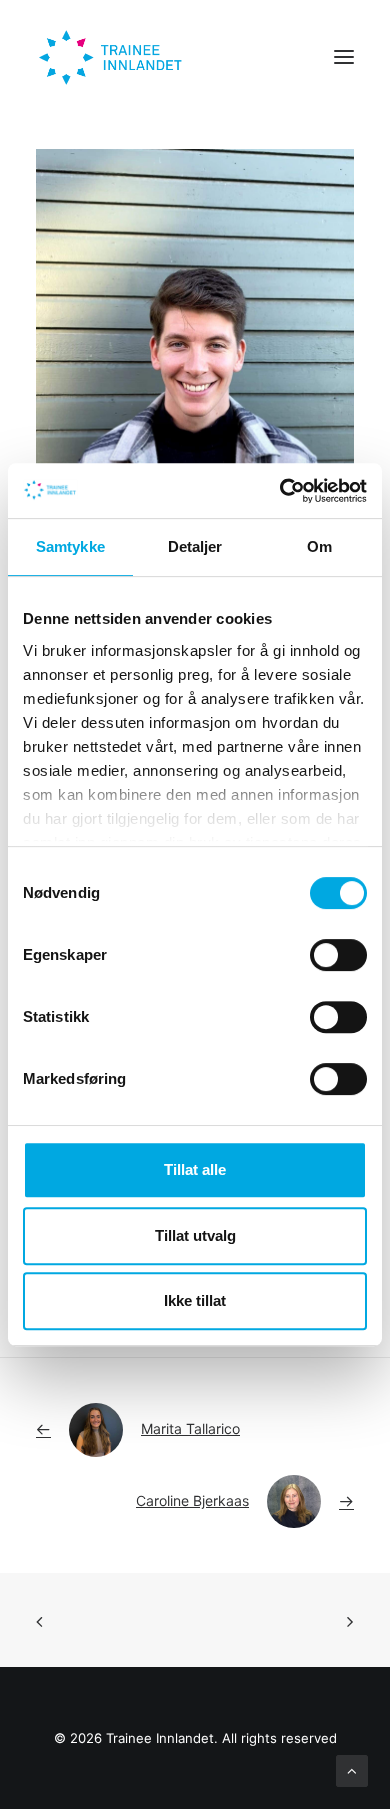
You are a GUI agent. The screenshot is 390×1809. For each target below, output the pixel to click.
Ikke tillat (195, 1300)
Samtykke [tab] (70, 546)
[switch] (338, 955)
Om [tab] (319, 546)
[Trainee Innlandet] (112, 57)
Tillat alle (195, 1169)
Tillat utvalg (195, 1235)
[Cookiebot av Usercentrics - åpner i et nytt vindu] (280, 491)
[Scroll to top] (352, 1769)
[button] (344, 57)
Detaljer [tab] (195, 546)
